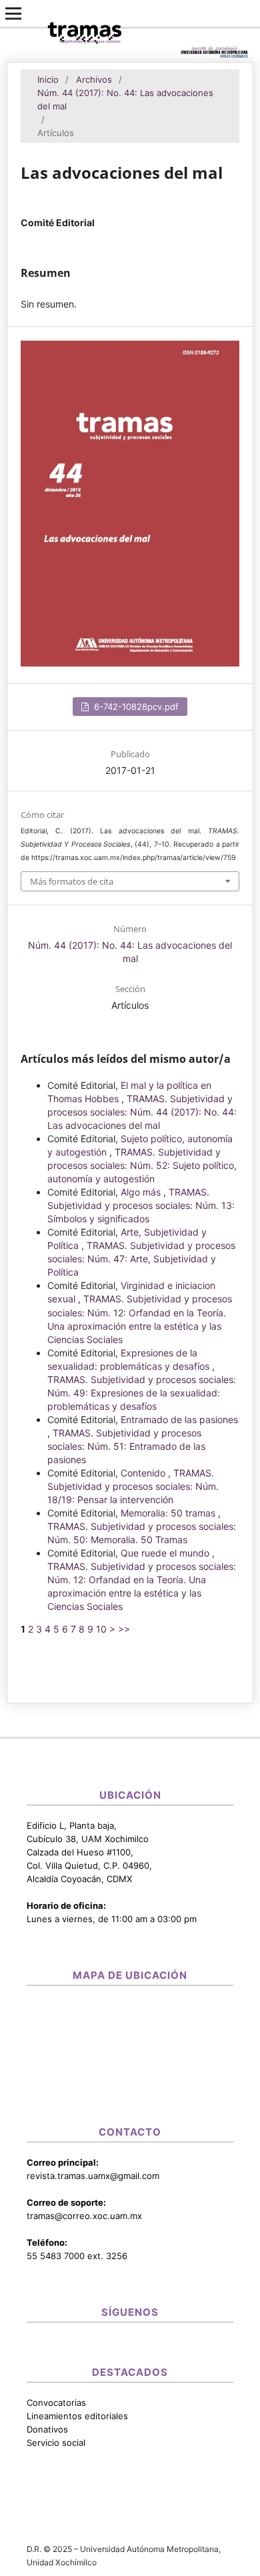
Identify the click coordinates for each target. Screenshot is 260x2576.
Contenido (144, 1473)
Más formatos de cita (72, 881)
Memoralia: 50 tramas (169, 1513)
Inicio (48, 79)
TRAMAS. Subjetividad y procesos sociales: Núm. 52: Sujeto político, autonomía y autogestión (142, 1165)
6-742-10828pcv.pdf (135, 707)
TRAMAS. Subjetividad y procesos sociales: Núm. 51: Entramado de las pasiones (126, 1446)
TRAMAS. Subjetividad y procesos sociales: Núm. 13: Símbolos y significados (141, 1205)
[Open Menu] (13, 13)
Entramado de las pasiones (179, 1419)
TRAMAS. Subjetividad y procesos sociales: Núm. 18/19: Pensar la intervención (133, 1486)
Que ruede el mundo (166, 1553)
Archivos (94, 79)
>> (124, 1629)
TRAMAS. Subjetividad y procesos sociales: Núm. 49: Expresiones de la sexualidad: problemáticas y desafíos (142, 1393)
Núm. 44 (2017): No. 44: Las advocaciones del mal (125, 99)
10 (101, 1629)
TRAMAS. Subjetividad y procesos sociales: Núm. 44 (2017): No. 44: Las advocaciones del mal (142, 1112)
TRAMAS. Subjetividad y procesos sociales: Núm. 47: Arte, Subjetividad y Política (141, 1259)
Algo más (142, 1192)
